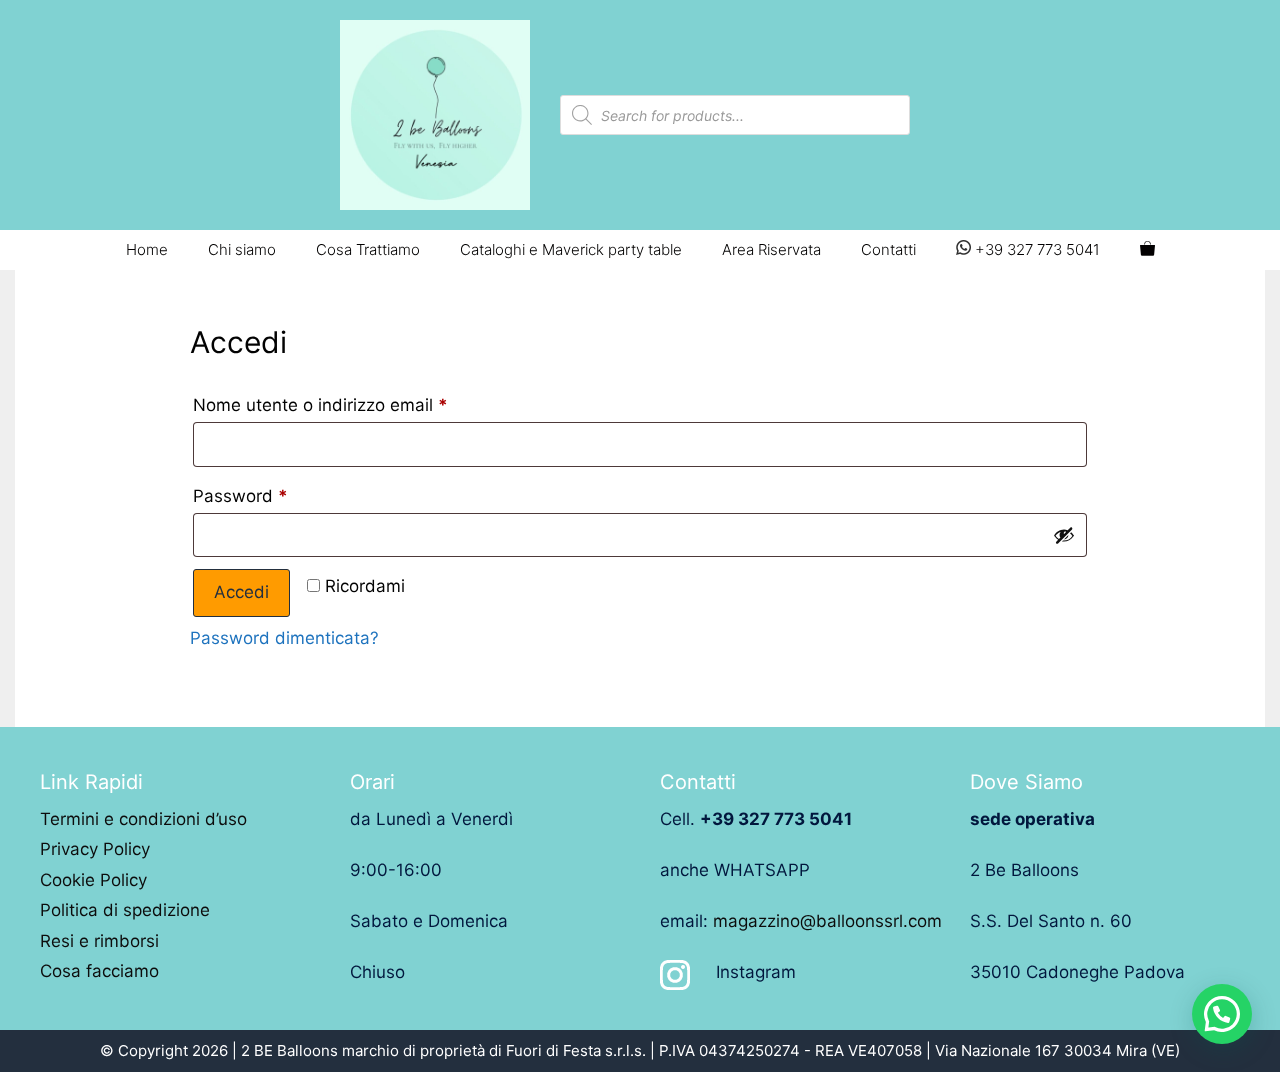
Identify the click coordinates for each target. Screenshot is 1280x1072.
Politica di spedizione (125, 910)
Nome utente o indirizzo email (320, 405)
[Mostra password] (1064, 535)
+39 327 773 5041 (1035, 249)
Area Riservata (771, 249)
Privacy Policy (95, 849)
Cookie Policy (93, 880)
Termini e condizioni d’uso (143, 819)
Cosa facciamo (99, 971)
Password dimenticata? (284, 638)
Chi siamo (242, 249)
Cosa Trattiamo (368, 249)
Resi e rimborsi (99, 941)
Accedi (241, 592)
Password (240, 496)
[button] (1222, 1014)
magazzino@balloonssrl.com (827, 921)
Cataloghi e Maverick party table (571, 249)
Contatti (888, 249)
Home (147, 249)
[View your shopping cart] (1147, 250)
